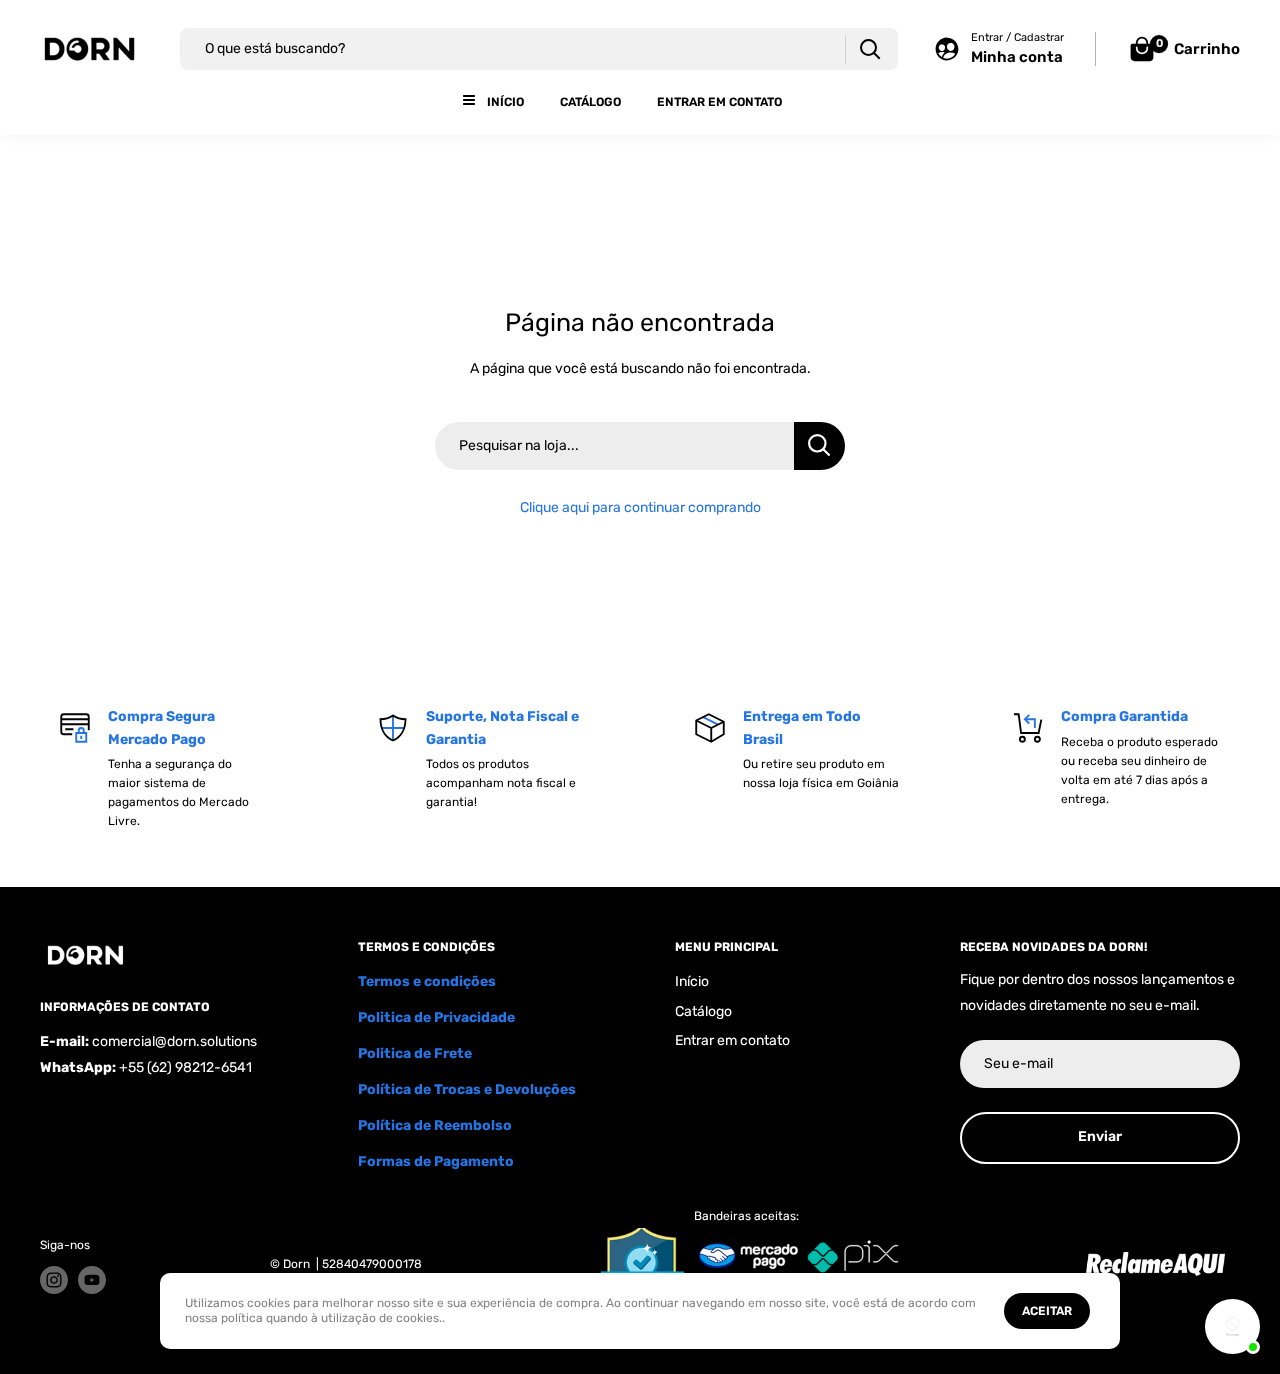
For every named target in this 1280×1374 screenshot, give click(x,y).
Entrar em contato (719, 102)
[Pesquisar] (869, 49)
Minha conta (1017, 57)
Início (505, 102)
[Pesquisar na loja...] (819, 446)
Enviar (1100, 1136)
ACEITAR (1047, 1311)
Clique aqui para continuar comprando (640, 507)
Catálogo (590, 102)
